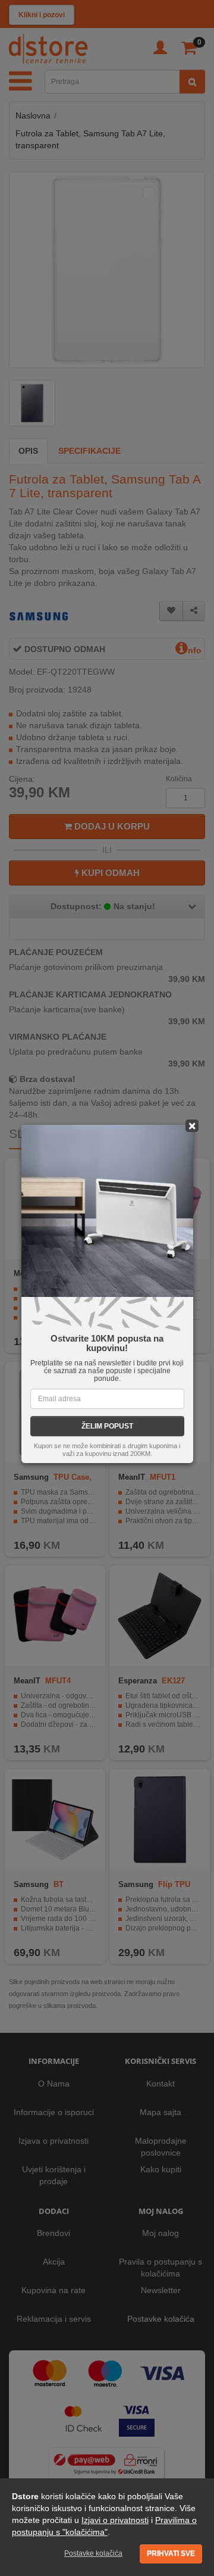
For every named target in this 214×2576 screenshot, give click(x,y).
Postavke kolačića (93, 2553)
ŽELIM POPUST (107, 1426)
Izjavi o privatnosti (115, 2520)
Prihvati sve (171, 2553)
